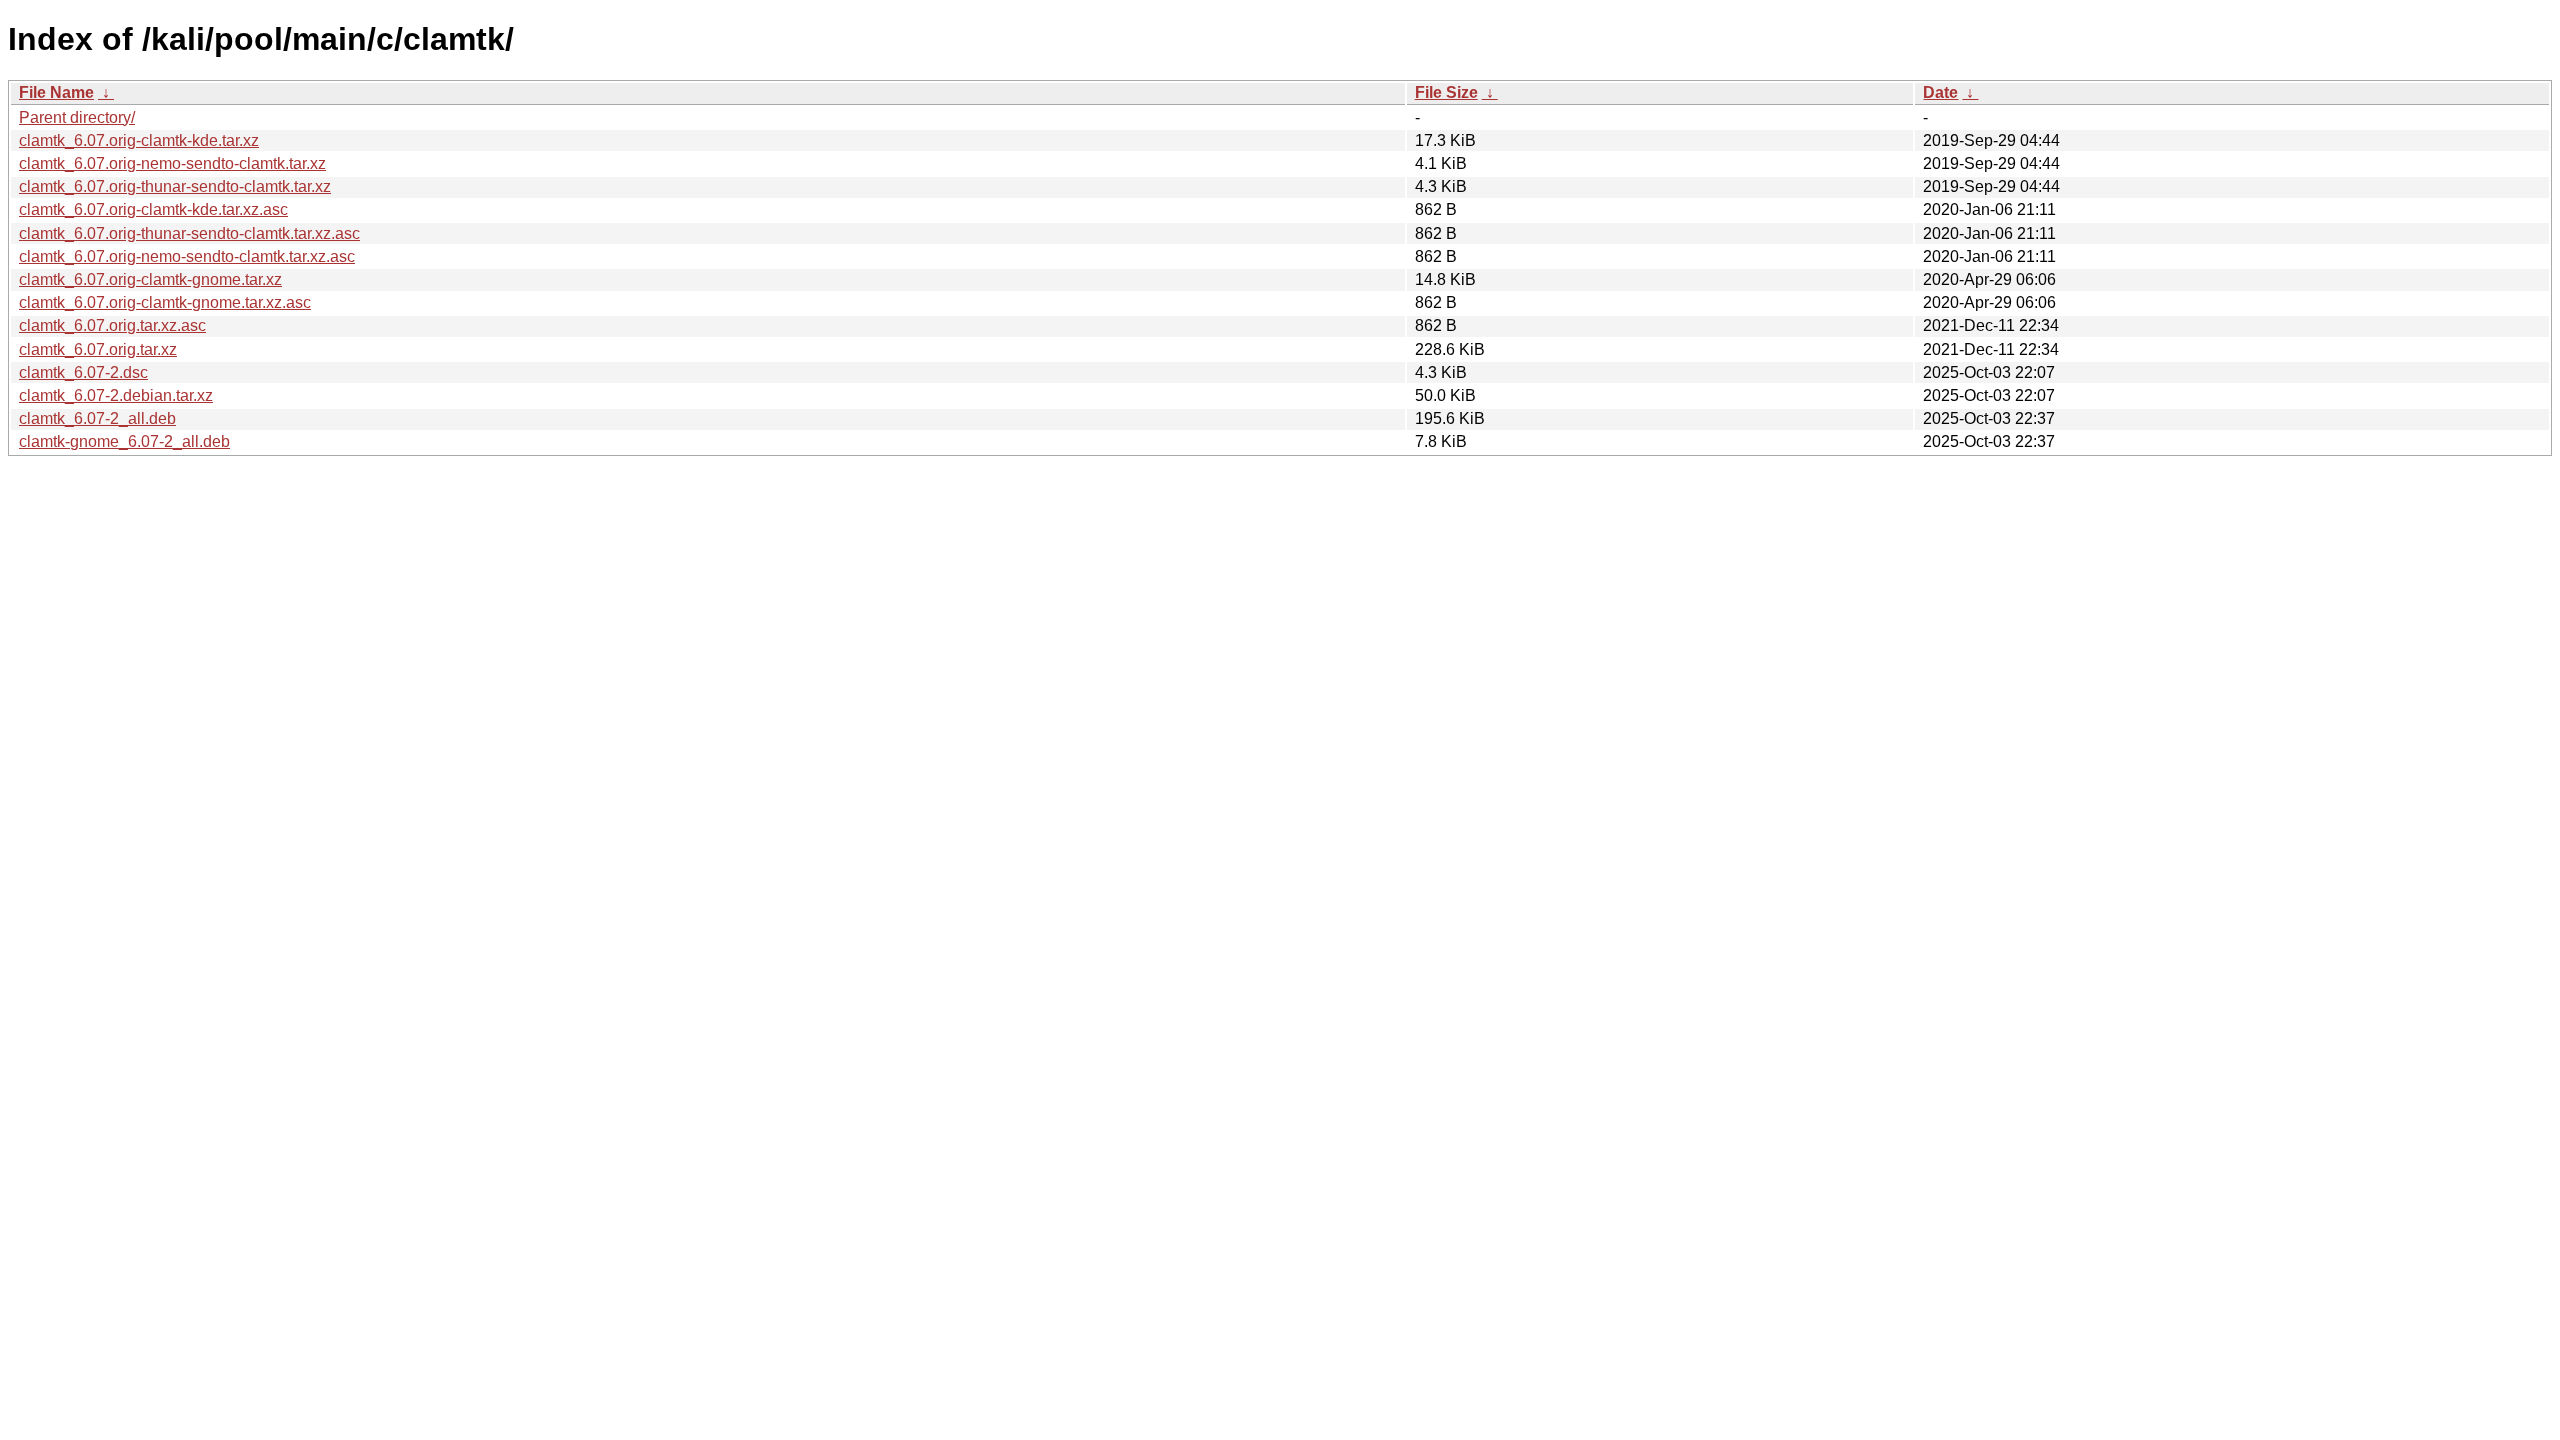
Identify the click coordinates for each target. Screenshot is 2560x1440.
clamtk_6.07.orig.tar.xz (98, 349)
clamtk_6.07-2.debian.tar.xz (116, 395)
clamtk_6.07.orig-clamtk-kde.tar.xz (139, 140)
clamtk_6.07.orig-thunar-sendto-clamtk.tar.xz (175, 186)
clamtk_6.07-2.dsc (83, 372)
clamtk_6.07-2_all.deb (97, 418)
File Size (1446, 92)
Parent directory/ (77, 117)
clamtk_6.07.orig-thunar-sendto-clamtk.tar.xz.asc (189, 233)
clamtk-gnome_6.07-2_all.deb (124, 441)
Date (1940, 92)
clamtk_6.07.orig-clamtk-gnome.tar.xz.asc (165, 302)
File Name (56, 92)
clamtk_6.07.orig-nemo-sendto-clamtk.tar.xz (172, 163)
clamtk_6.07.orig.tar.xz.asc (112, 325)
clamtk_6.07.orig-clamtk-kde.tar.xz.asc (153, 209)
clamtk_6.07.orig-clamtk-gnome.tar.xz (150, 279)
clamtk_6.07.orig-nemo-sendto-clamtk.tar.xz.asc (187, 256)
